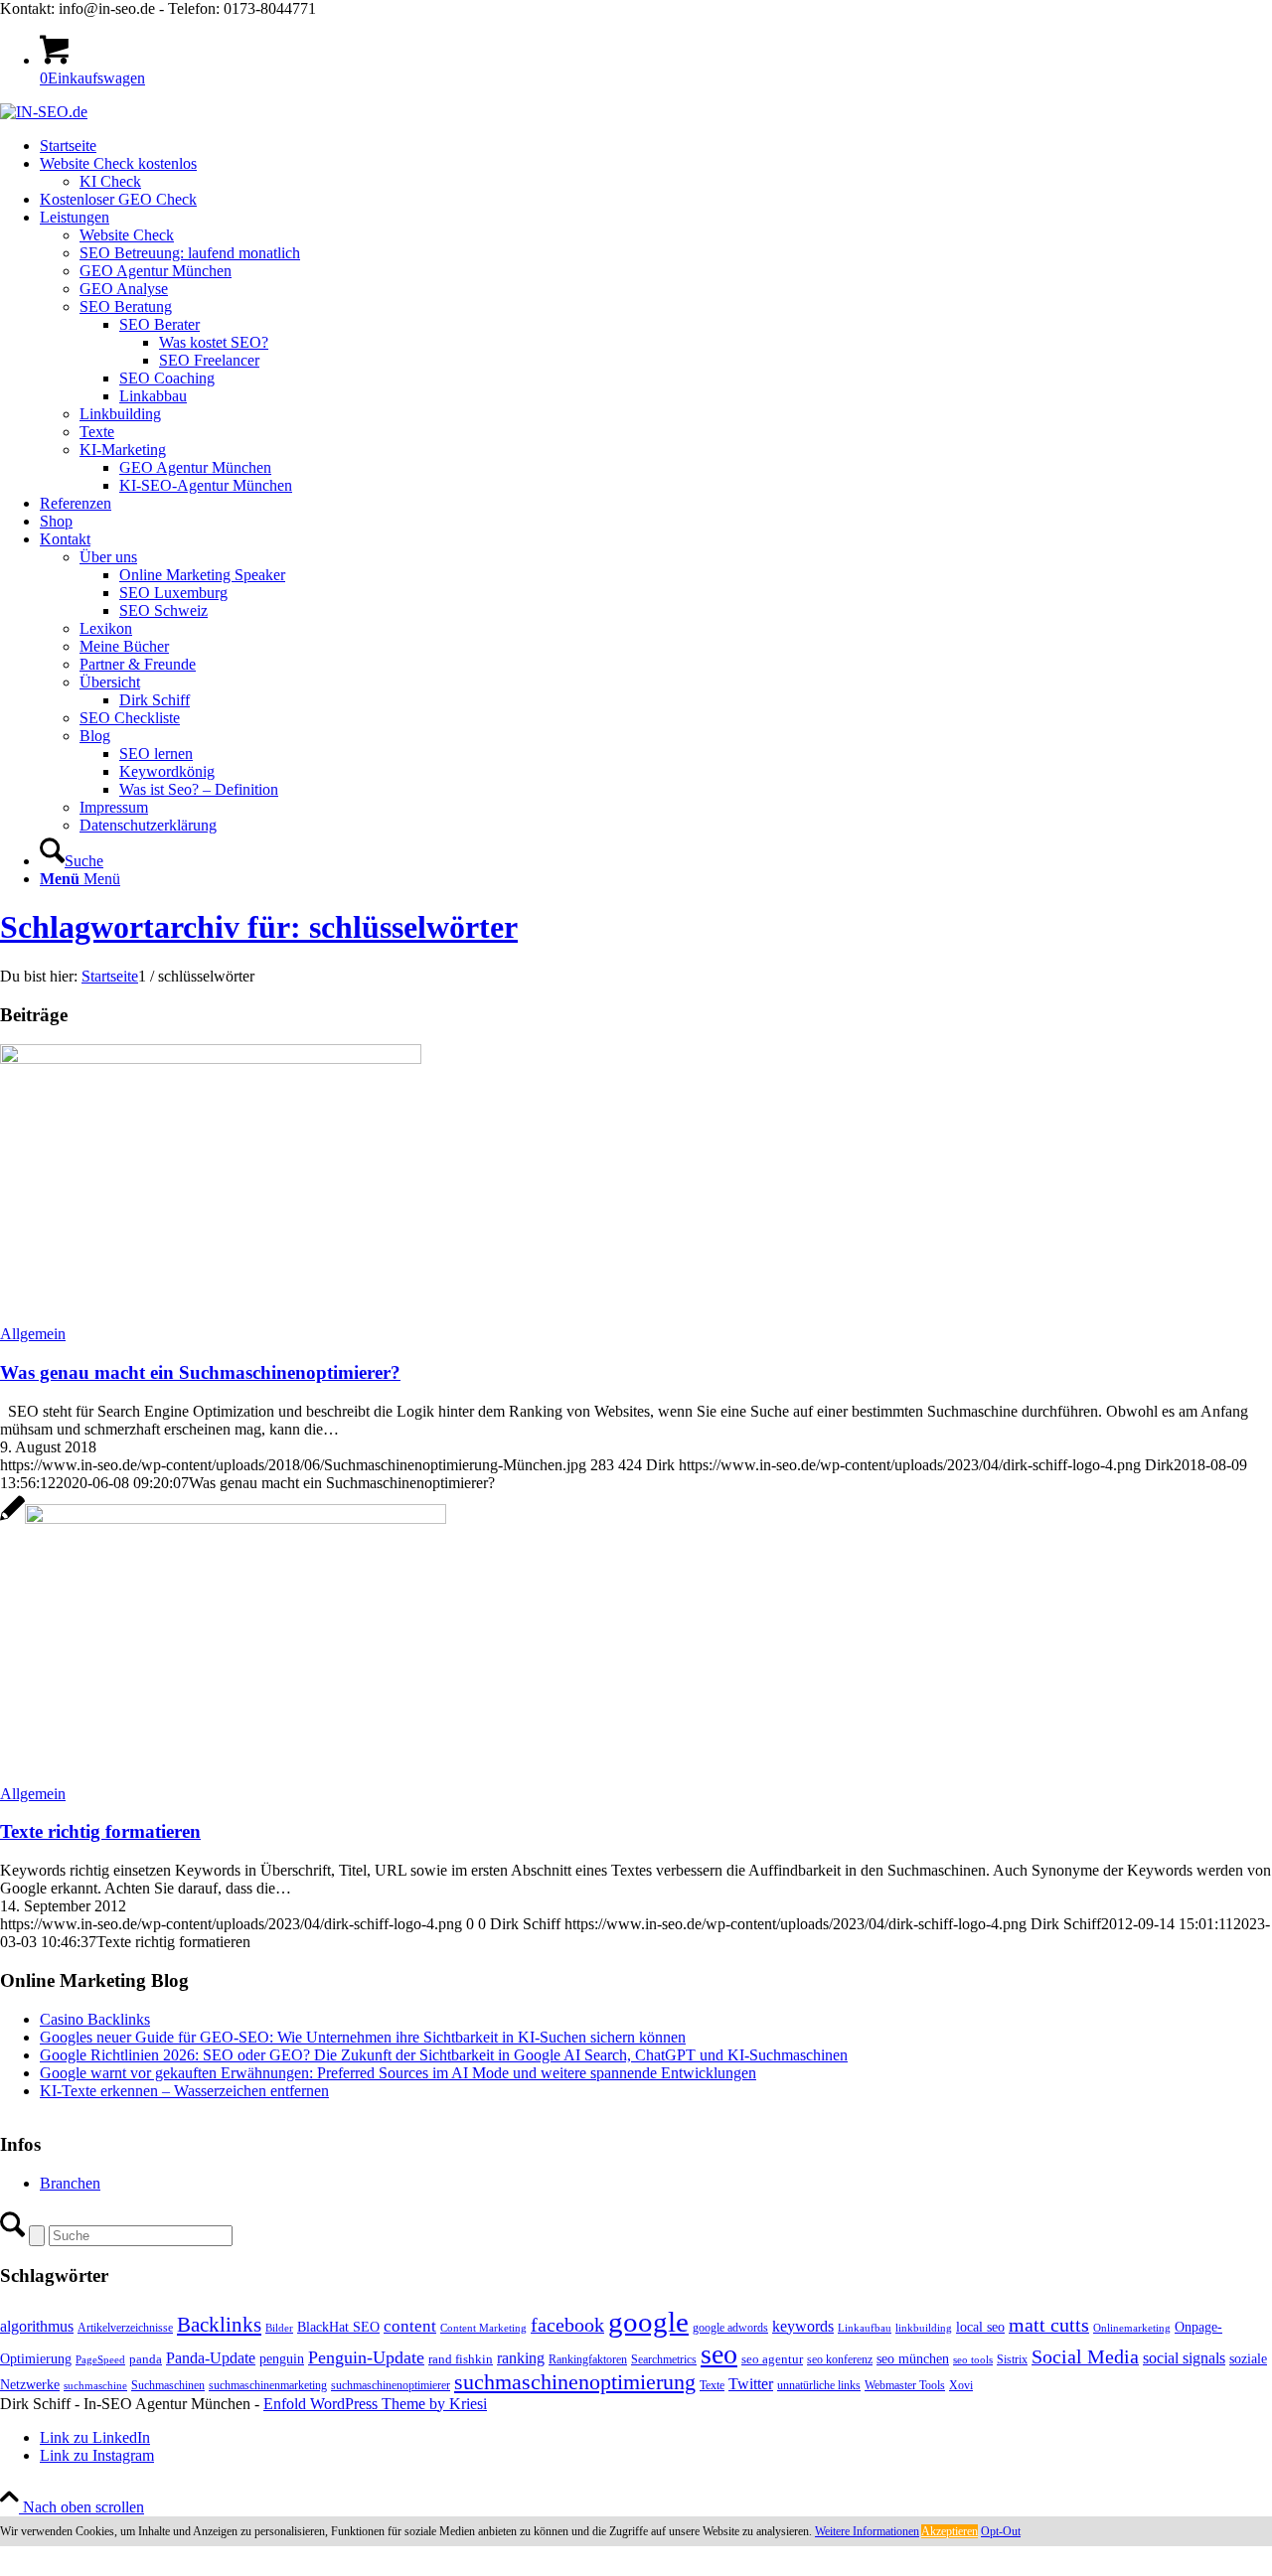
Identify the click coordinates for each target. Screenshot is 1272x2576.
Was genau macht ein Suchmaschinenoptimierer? (200, 1372)
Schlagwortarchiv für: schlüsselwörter (259, 927)
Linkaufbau (865, 2328)
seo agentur (772, 2359)
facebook (567, 2325)
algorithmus (37, 2326)
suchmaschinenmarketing (268, 2385)
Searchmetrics (664, 2359)
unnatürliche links (819, 2385)
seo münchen (913, 2358)
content (410, 2326)
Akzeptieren (950, 2531)
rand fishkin (461, 2359)
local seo (980, 2327)
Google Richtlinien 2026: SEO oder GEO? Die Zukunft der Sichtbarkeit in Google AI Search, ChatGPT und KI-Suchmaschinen (444, 2055)
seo (719, 2354)
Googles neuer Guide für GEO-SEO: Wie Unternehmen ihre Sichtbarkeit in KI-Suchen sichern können (363, 2037)
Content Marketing (483, 2328)
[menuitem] (656, 146)
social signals (1184, 2358)
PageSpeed (100, 2360)
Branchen (70, 2183)
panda (146, 2359)
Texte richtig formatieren (100, 1831)
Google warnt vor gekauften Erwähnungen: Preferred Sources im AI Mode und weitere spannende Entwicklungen (398, 2073)
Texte (712, 2385)
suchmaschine (95, 2386)
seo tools (973, 2360)
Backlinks (219, 2325)
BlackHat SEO (338, 2327)
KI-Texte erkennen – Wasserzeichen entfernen (184, 2091)
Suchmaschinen (168, 2385)
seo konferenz (840, 2359)
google (648, 2322)
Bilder (279, 2328)
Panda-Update (211, 2358)
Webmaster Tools (905, 2385)
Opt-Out (1001, 2531)
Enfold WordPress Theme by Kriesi (375, 2404)
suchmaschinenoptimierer (391, 2385)
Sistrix (1012, 2359)
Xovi (961, 2385)
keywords (803, 2326)
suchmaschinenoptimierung (575, 2382)
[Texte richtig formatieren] (223, 1518)
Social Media (1085, 2357)
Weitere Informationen (867, 2531)
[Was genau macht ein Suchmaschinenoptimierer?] (211, 1059)
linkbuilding (924, 2328)
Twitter (751, 2384)
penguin (282, 2358)
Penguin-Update (366, 2357)
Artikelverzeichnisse (125, 2328)
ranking (521, 2358)
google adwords (730, 2328)
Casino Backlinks (95, 2019)
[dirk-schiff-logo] (44, 112)
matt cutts (1049, 2325)
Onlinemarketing (1132, 2328)
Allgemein (33, 1334)
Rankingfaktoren (588, 2359)
